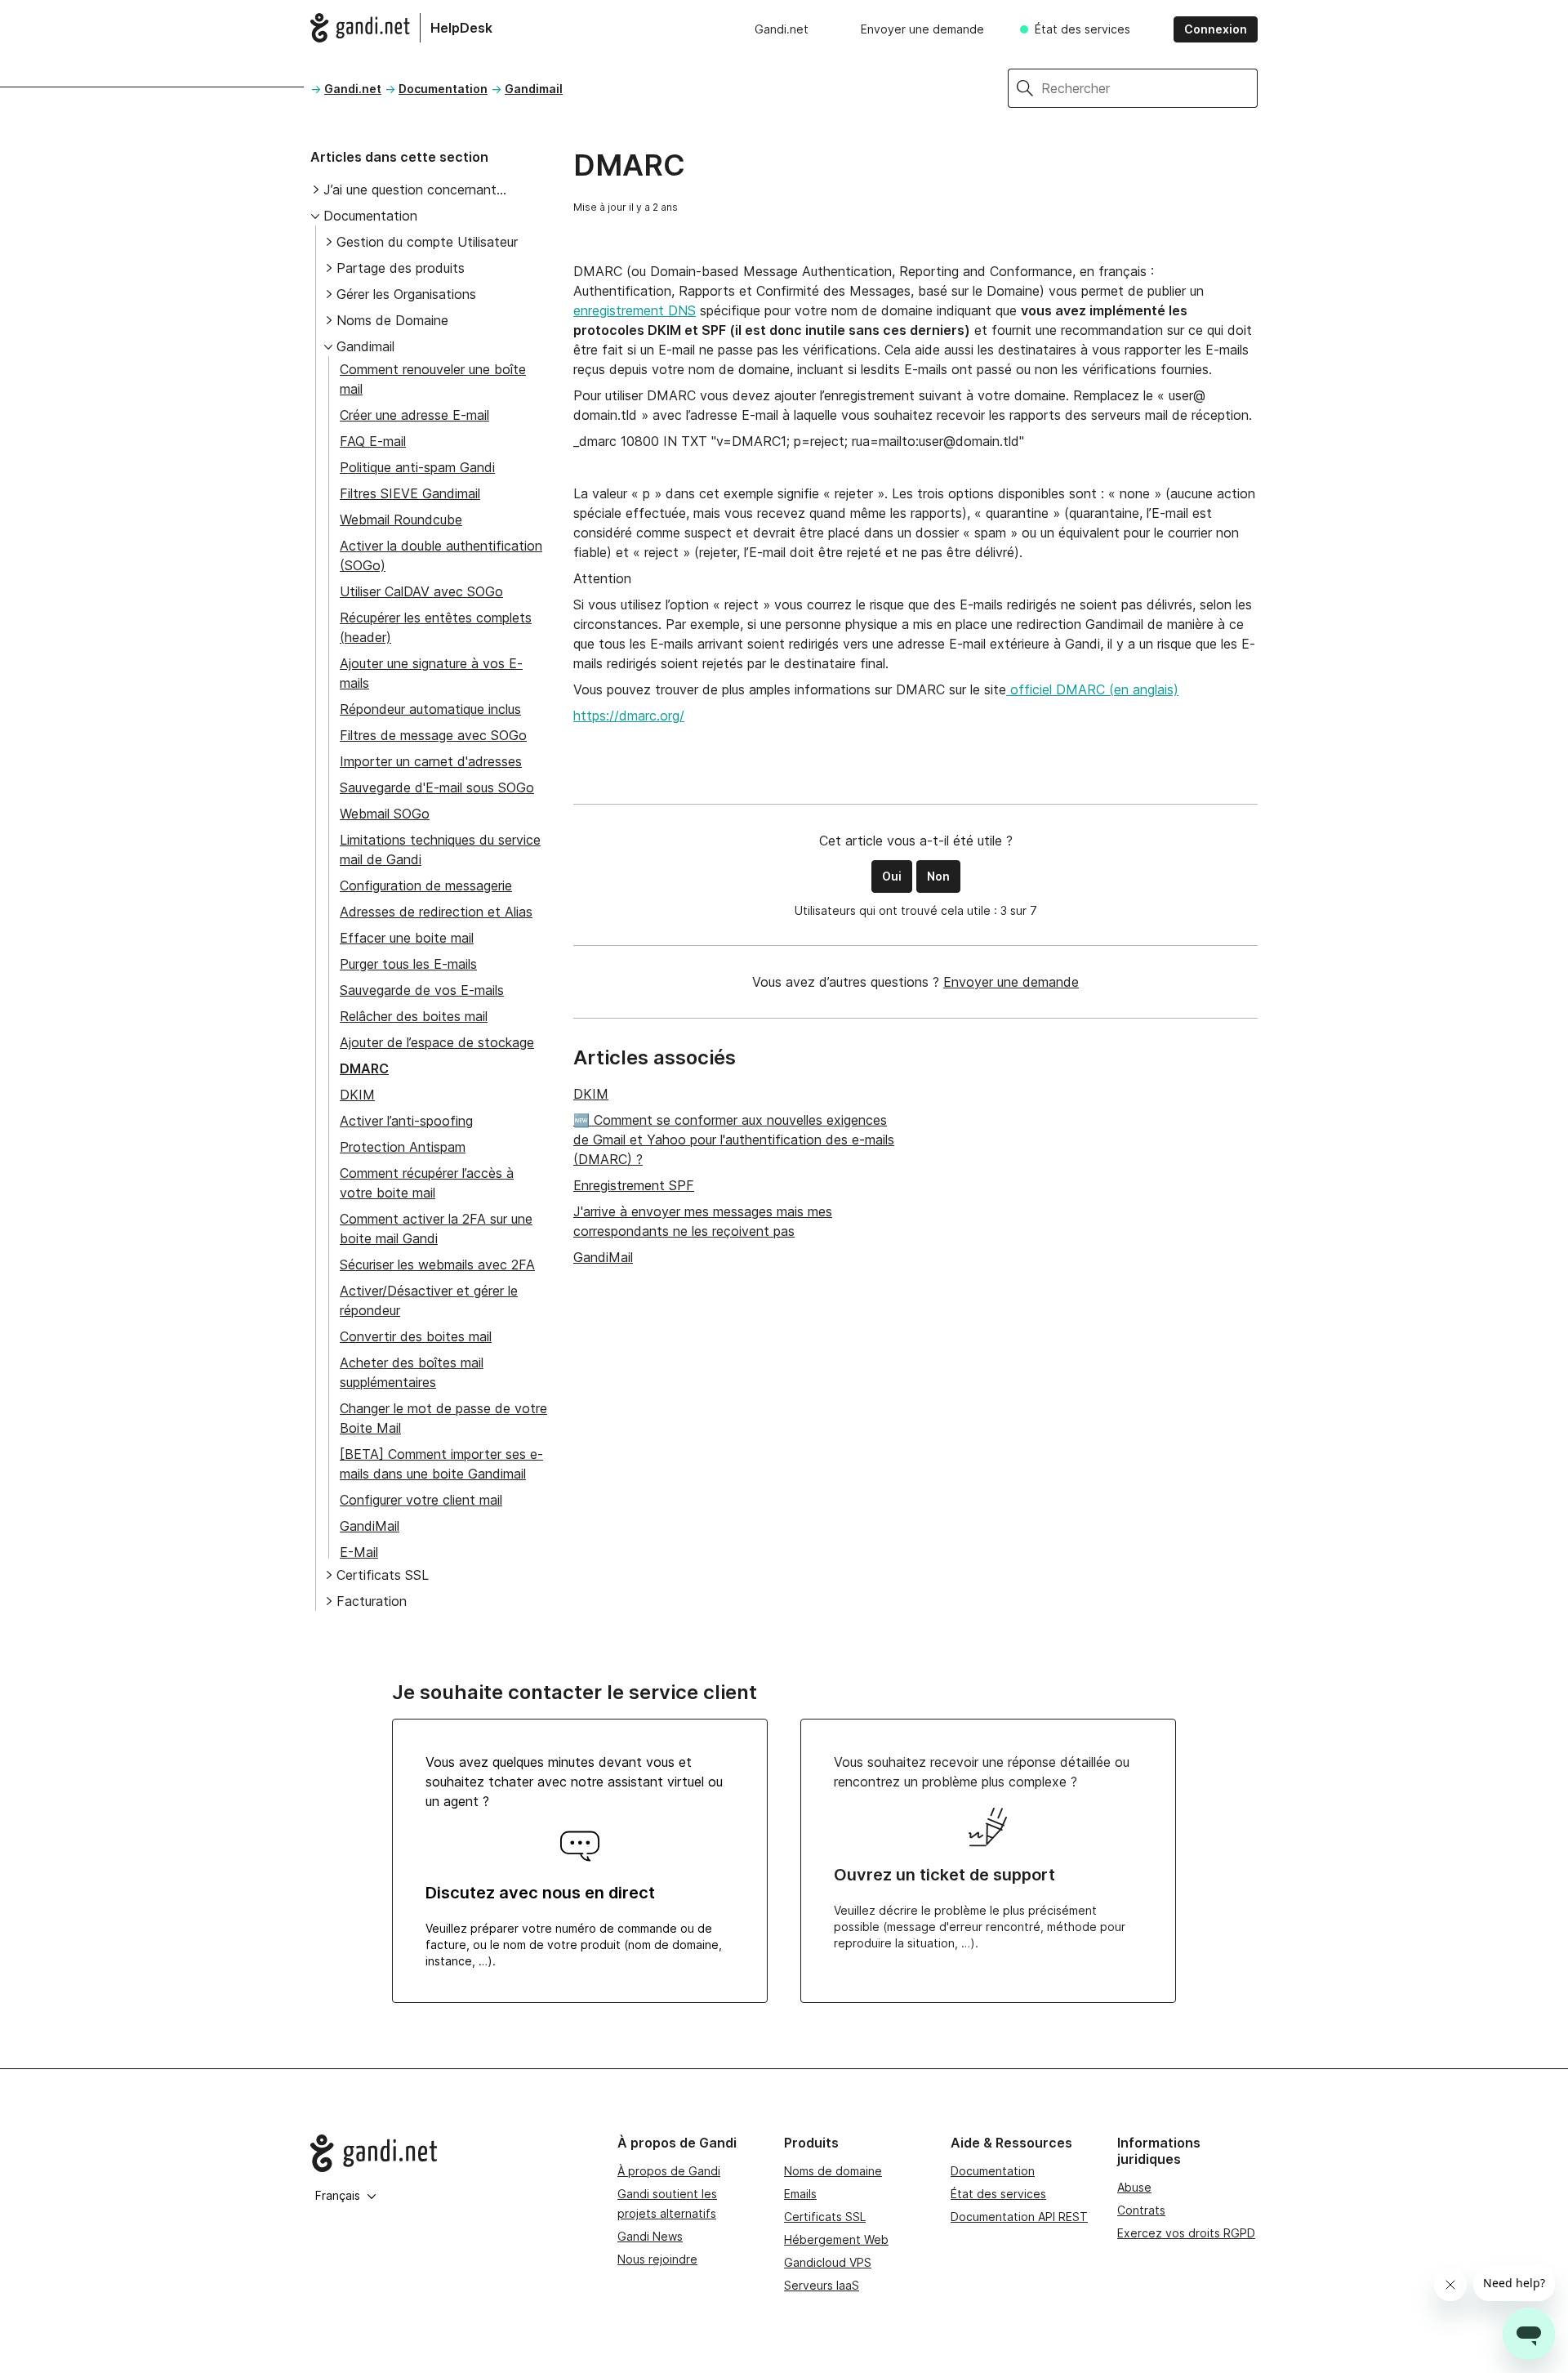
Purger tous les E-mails (408, 964)
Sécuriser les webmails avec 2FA (437, 1265)
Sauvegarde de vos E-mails (422, 990)
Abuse (1134, 2187)
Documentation (443, 89)
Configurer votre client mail (421, 1500)
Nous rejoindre (657, 2259)
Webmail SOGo (385, 814)
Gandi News (650, 2236)
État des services (1082, 29)
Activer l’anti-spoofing (406, 1121)
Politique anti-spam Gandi (417, 467)
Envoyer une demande (922, 29)
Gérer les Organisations (406, 294)
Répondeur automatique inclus (430, 709)
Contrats (1141, 2210)
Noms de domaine (833, 2171)
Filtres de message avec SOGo (433, 735)
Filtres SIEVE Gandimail (410, 493)
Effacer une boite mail (407, 938)
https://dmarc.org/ (629, 716)
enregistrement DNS (635, 310)
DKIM (357, 1095)
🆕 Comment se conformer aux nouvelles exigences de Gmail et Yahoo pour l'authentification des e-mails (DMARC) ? (734, 1140)
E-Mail (359, 1552)
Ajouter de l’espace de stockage (437, 1042)
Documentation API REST (1019, 2217)
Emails (800, 2194)
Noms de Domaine (392, 320)
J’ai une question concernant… (415, 190)
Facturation (372, 1601)
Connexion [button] (1216, 29)
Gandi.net (782, 29)
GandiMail (370, 1526)
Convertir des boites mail (416, 1336)
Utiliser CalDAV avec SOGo (421, 591)
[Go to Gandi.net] (451, 2153)
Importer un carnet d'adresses (431, 761)
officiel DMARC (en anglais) (1092, 689)
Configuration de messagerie (426, 885)
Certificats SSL (383, 1575)
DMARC (364, 1068)
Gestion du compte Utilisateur (427, 242)
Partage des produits (401, 268)
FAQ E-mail (373, 441)
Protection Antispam (403, 1147)
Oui (892, 876)
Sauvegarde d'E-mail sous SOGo (437, 787)
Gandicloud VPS (828, 2262)
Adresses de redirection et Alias (436, 912)
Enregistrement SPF (634, 1185)
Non (938, 876)
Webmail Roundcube (401, 520)
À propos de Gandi (669, 2171)
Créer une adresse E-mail (414, 415)
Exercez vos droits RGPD (1186, 2233)
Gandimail (534, 89)
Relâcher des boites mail (414, 1016)
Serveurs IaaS (822, 2285)
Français (338, 2195)
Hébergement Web (836, 2239)
